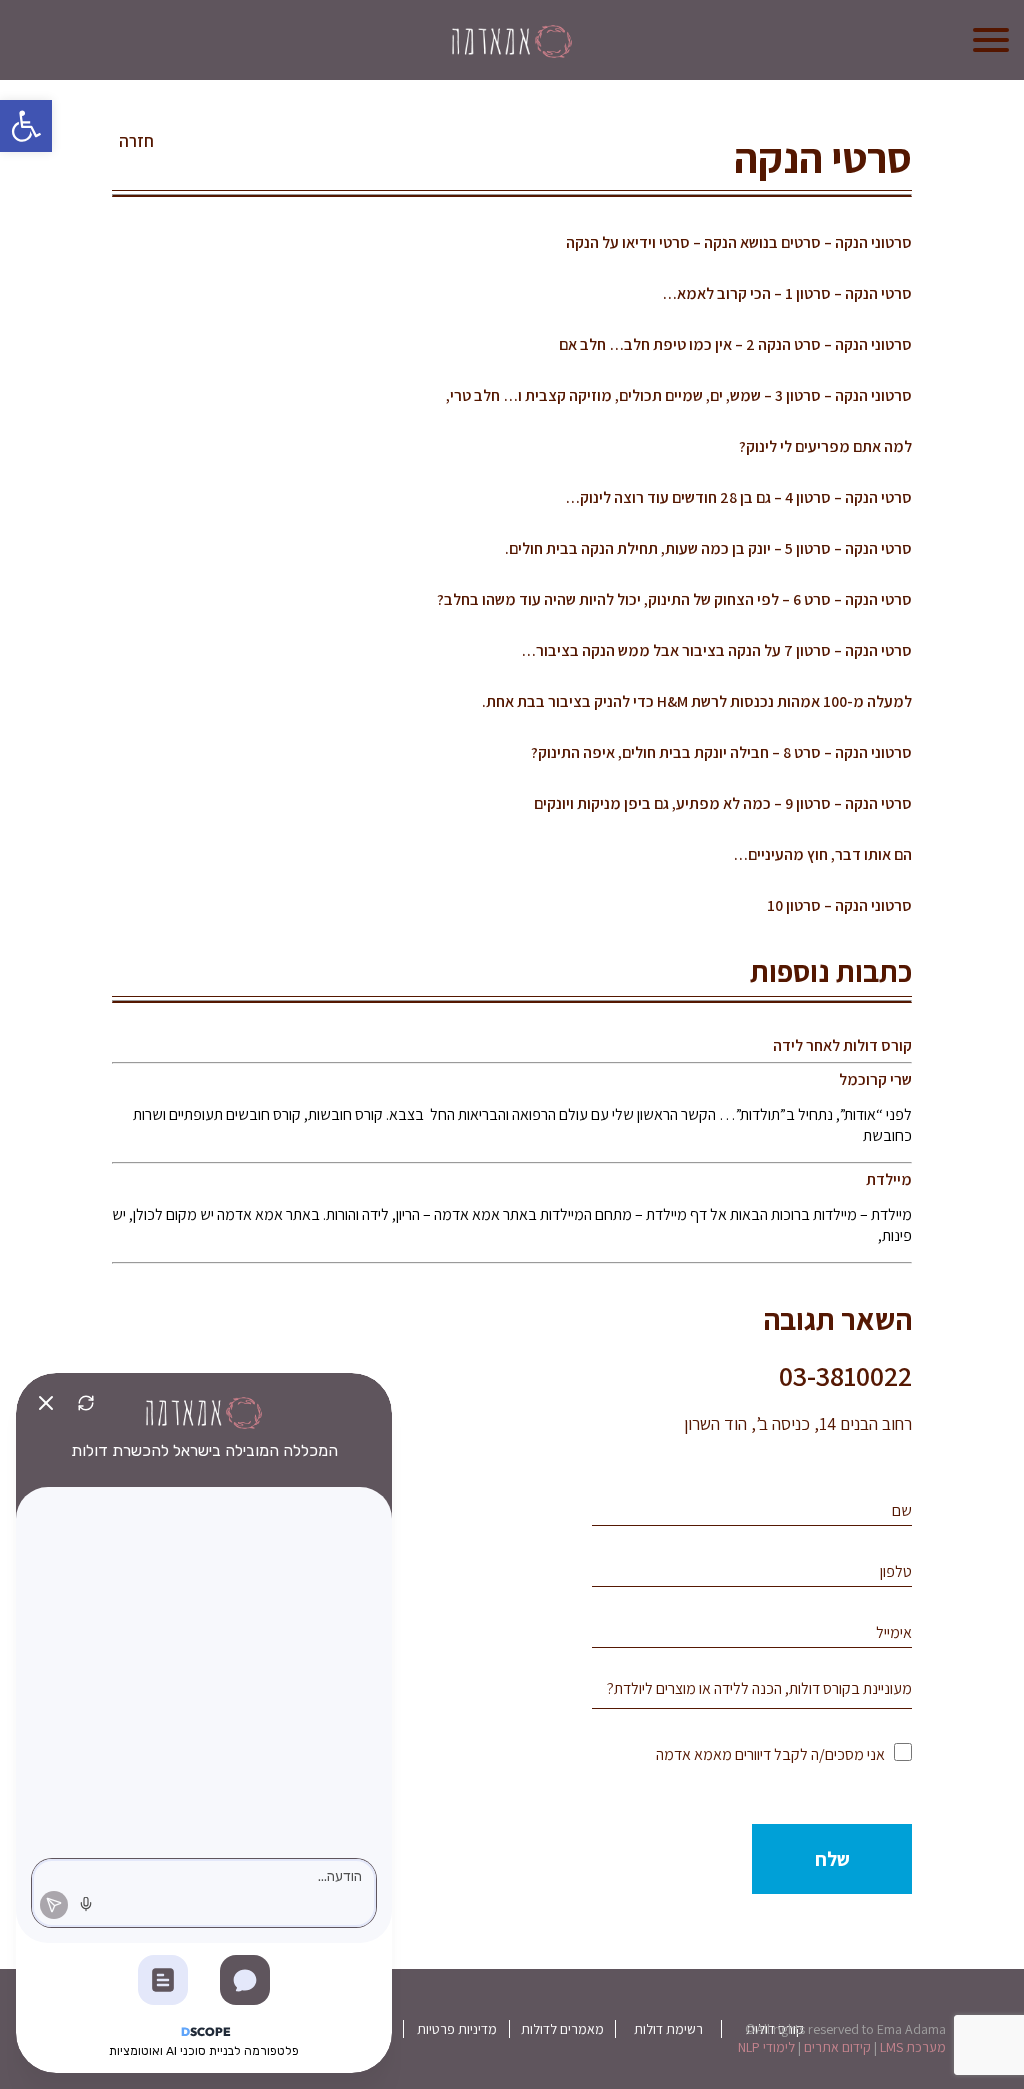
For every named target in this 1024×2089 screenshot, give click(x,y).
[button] (26, 126)
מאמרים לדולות (562, 2029)
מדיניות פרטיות (457, 2029)
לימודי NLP (766, 2047)
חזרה (136, 141)
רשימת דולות (668, 2029)
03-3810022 (845, 1375)
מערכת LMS (913, 2047)
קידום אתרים (837, 2047)
